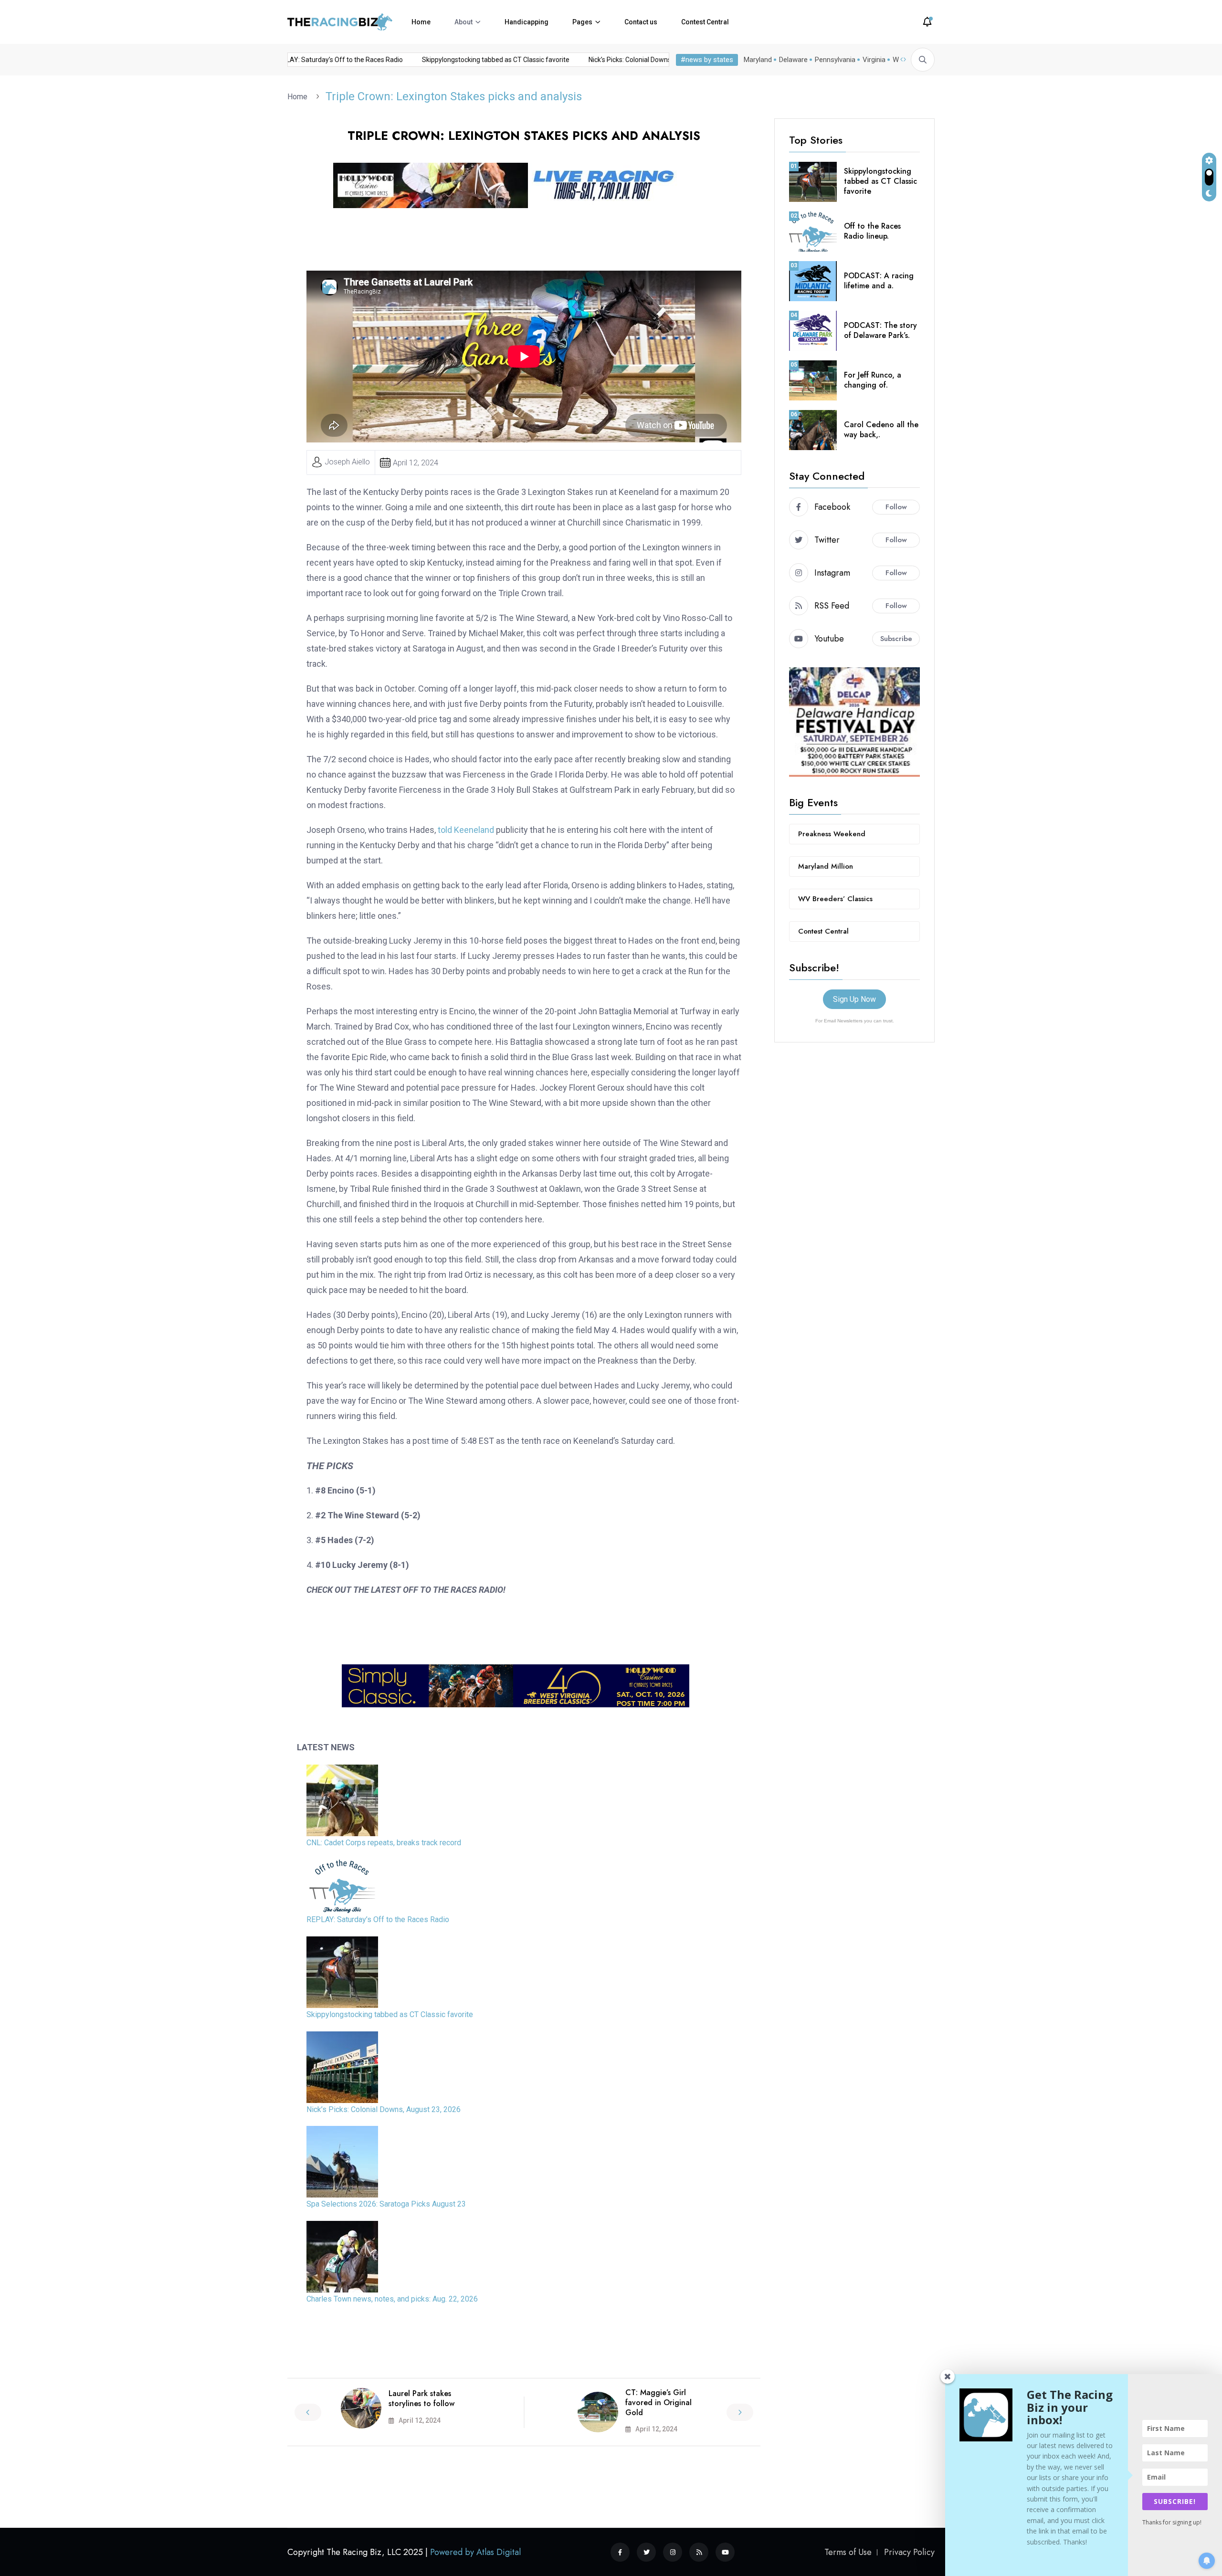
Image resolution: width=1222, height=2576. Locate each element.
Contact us (641, 22)
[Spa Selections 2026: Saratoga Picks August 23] (342, 2162)
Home (421, 22)
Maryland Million (826, 866)
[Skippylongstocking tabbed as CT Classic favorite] (342, 1972)
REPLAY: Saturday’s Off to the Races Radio (487, 60)
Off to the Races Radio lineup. (872, 231)
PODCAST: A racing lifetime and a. (879, 281)
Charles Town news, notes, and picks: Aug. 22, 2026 (392, 2299)
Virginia (874, 60)
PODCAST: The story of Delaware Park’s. (880, 330)
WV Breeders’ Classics (835, 899)
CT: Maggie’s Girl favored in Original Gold (658, 2403)
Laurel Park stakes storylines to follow (421, 2398)
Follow (896, 507)
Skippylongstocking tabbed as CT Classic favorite (644, 60)
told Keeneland (467, 830)
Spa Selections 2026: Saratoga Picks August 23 (386, 2204)
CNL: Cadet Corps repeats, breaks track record (334, 60)
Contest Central (705, 22)
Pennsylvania (835, 60)
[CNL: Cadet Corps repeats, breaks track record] (342, 1800)
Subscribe (896, 639)
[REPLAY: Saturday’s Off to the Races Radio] (342, 1886)
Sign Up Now (854, 999)
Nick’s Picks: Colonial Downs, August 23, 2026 (384, 2109)
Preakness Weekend (832, 834)
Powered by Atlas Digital (475, 2552)
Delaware (793, 60)
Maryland (758, 60)
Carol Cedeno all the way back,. (881, 430)
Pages (582, 22)
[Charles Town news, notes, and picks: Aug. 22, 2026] (342, 2257)
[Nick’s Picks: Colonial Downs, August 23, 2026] (342, 2067)
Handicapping (527, 22)
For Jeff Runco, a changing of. (873, 380)
